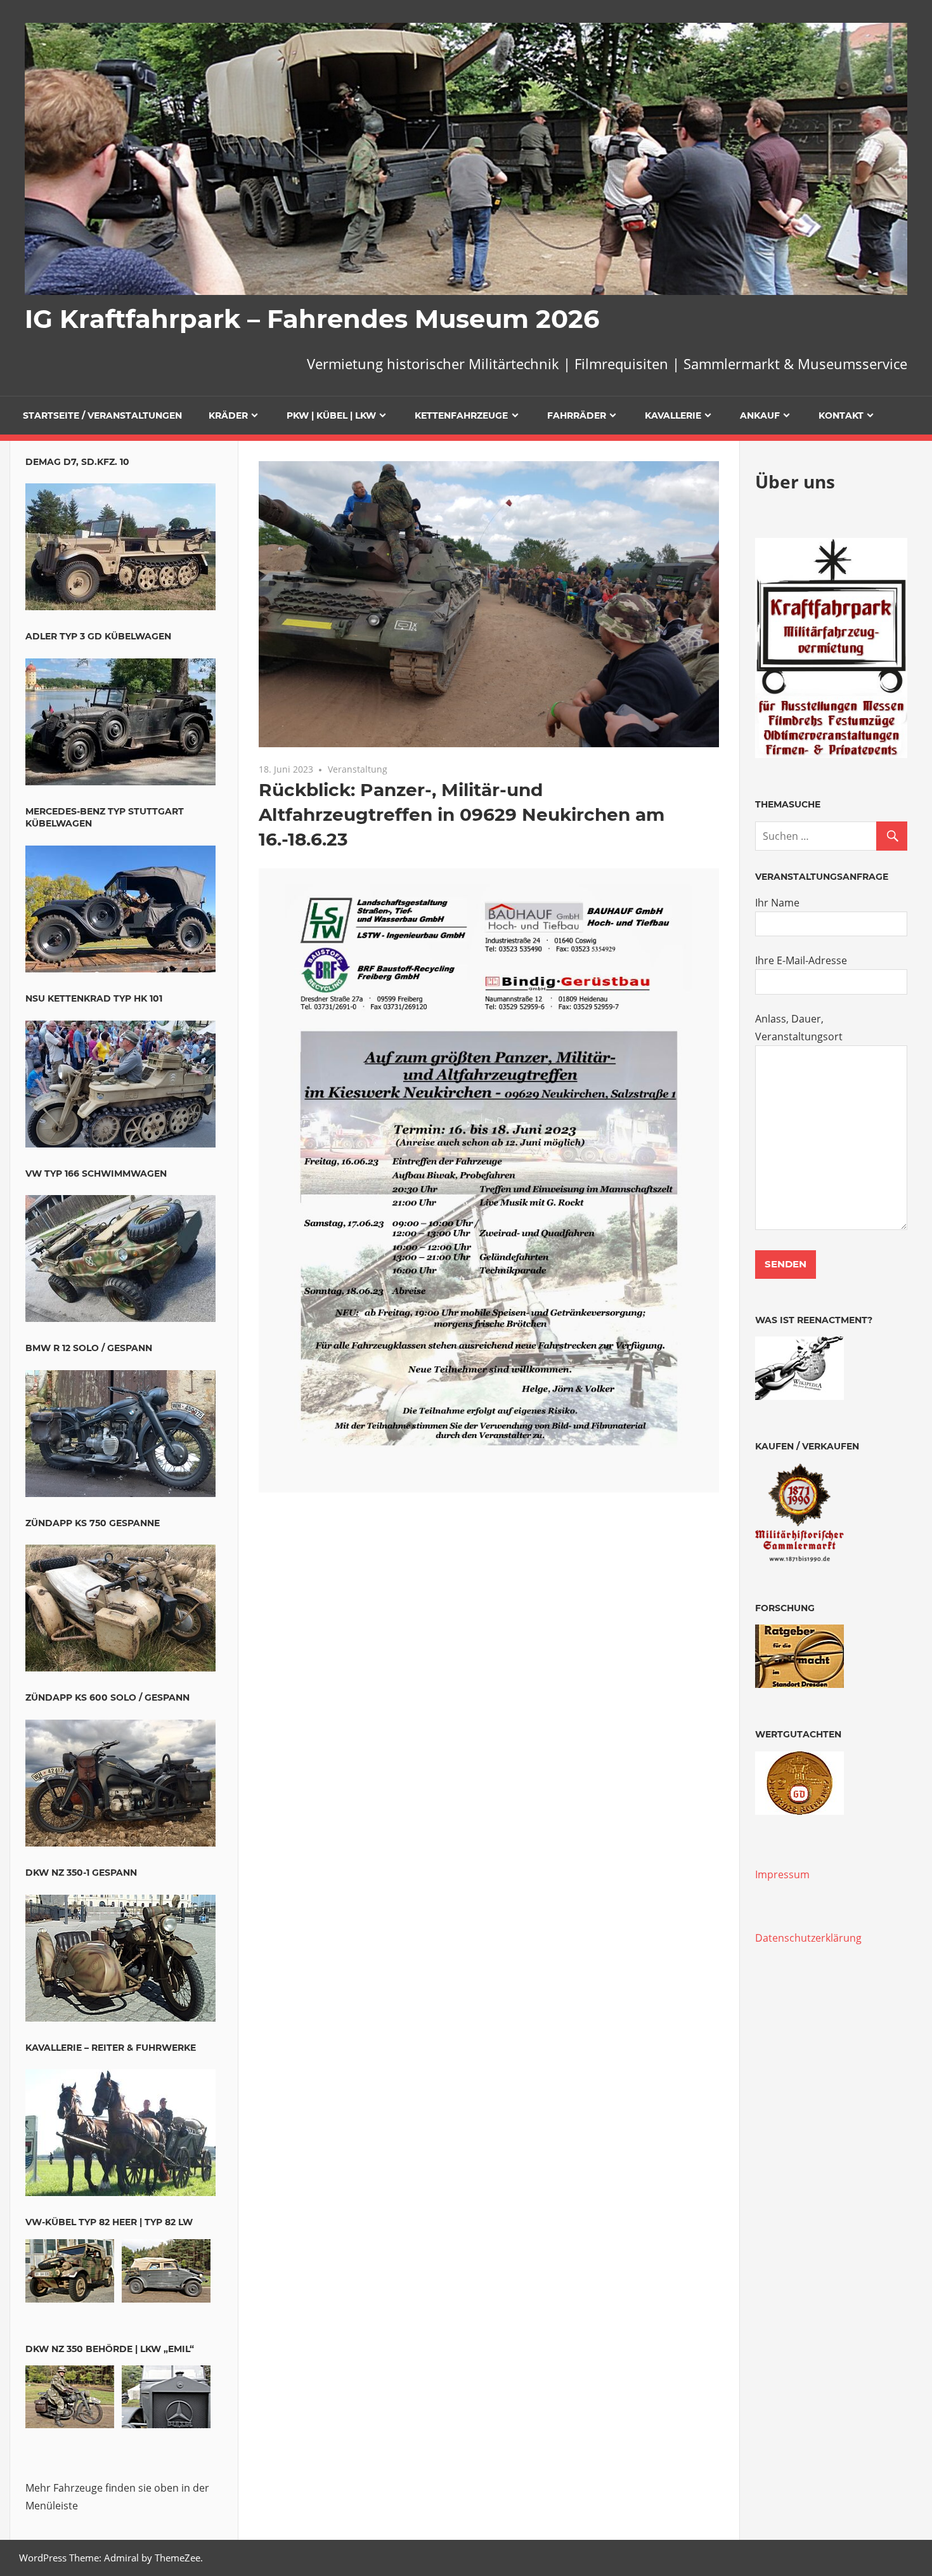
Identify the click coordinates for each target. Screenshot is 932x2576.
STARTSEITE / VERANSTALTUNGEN (102, 415)
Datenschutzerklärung (808, 1938)
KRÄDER (228, 415)
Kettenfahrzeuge (461, 415)
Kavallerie (673, 415)
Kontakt (841, 415)
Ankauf (760, 415)
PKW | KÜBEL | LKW (331, 415)
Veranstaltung (358, 769)
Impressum (782, 1874)
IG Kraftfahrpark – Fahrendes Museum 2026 (312, 319)
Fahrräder (577, 415)
